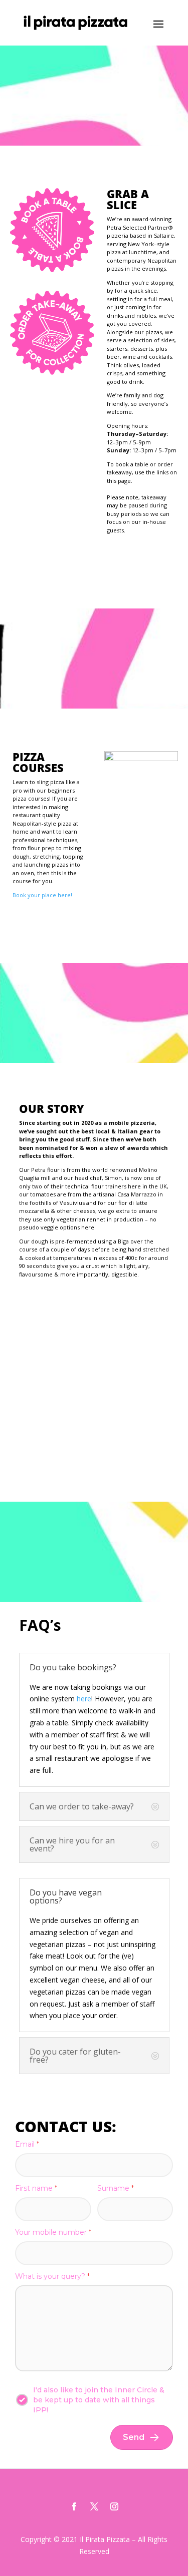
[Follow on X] (94, 2506)
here (84, 1699)
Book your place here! (42, 895)
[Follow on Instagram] (114, 2506)
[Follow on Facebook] (74, 2506)
